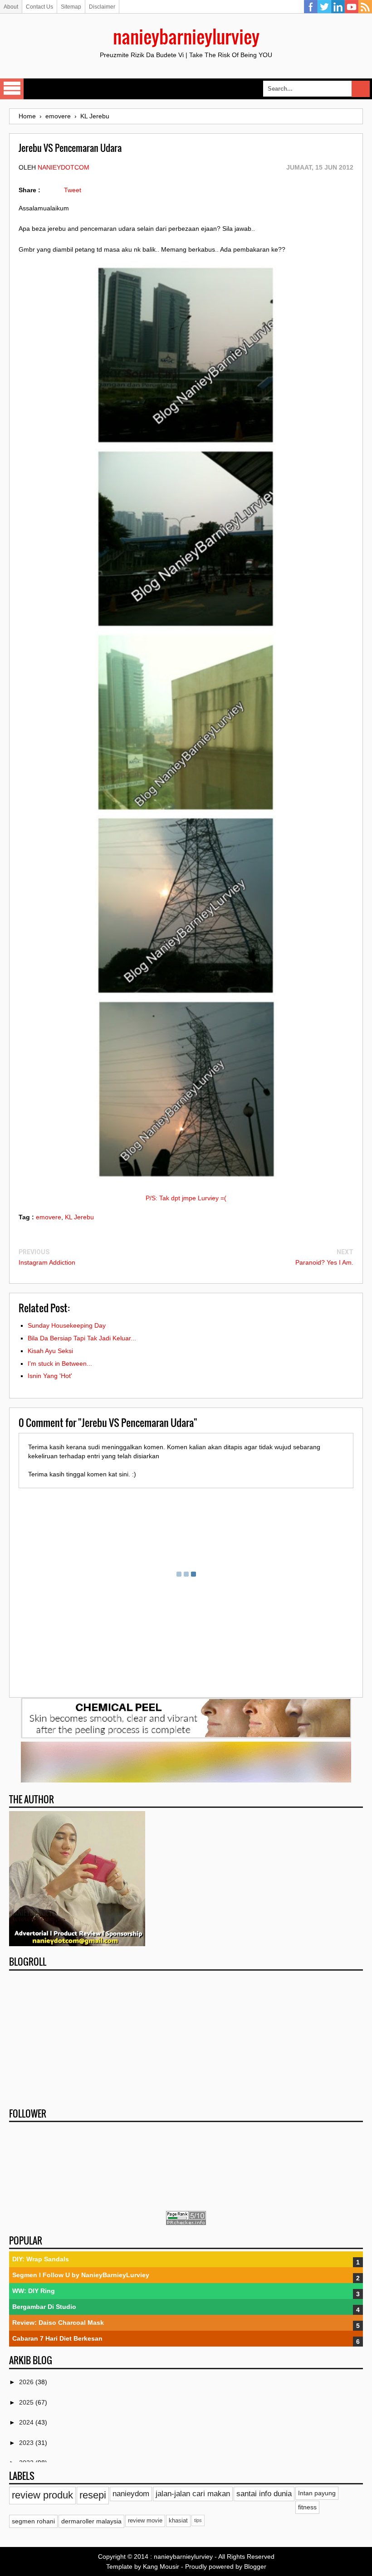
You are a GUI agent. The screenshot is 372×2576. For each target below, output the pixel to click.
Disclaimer (102, 7)
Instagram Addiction (47, 1262)
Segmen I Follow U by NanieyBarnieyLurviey (81, 2275)
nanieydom (131, 2494)
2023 (27, 2443)
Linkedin (338, 7)
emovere (49, 1217)
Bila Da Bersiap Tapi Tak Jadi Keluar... (82, 1338)
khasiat (178, 2521)
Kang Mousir (161, 2566)
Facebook (311, 7)
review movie (145, 2521)
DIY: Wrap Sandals (41, 2259)
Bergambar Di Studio (44, 2307)
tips (198, 2520)
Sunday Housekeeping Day (67, 1325)
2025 (27, 2402)
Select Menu (12, 89)
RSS (365, 7)
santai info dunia (264, 2494)
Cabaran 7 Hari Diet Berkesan (57, 2338)
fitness (307, 2507)
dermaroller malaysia (91, 2521)
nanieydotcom (64, 167)
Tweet (73, 190)
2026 (27, 2382)
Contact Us (39, 7)
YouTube (352, 7)
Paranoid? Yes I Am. (324, 1262)
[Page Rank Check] (186, 2223)
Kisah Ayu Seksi (50, 1351)
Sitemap (71, 7)
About (11, 7)
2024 (27, 2422)
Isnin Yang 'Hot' (50, 1376)
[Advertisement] (186, 2036)
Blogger (255, 2566)
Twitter (324, 7)
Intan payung (317, 2493)
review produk (42, 2495)
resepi (93, 2495)
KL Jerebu (79, 1217)
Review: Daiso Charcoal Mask (58, 2323)
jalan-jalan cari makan (193, 2494)
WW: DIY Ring (34, 2291)
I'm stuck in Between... (60, 1363)
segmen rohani (33, 2521)
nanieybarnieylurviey (186, 36)
